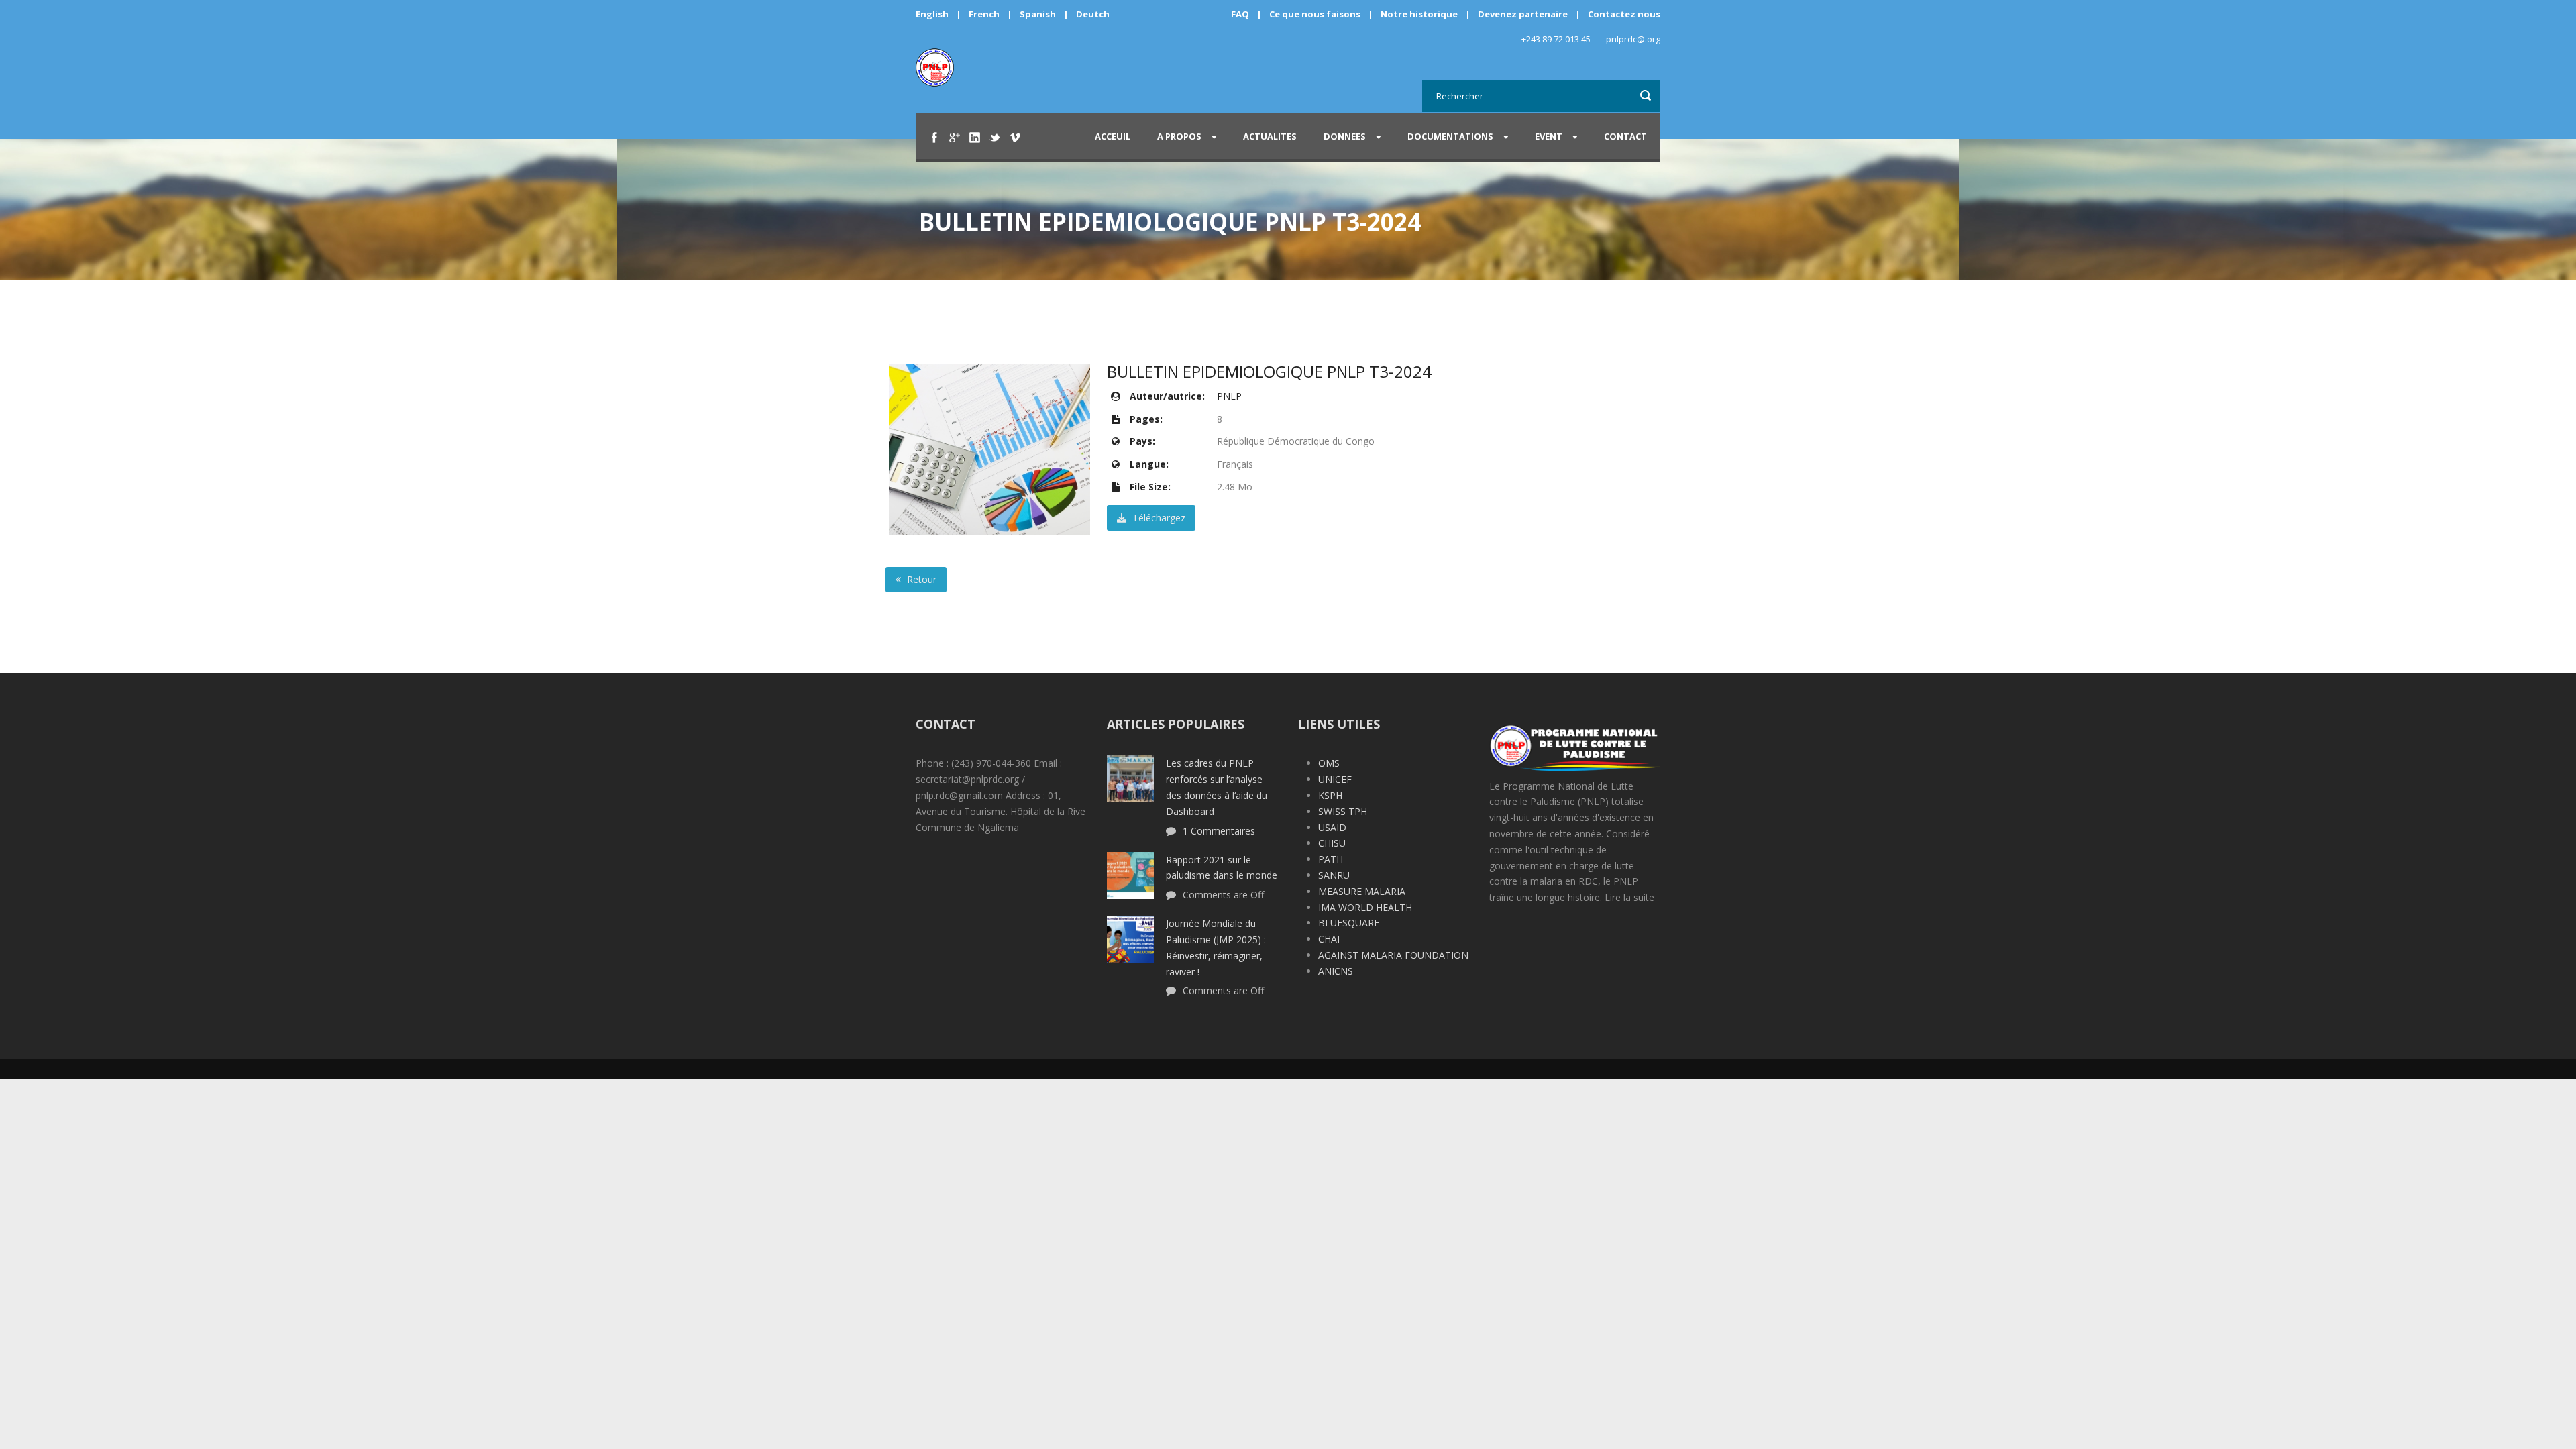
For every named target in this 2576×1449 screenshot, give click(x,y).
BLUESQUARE (1349, 923)
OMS (1329, 763)
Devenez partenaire (1524, 14)
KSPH (1330, 795)
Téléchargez (1158, 518)
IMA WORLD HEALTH (1365, 907)
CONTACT (1625, 136)
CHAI (1329, 939)
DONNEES (1345, 136)
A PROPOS (1179, 136)
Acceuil (1113, 136)
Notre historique (1419, 14)
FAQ (1240, 14)
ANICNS (1336, 971)
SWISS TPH (1343, 811)
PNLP (1229, 396)
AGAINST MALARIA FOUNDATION (1393, 955)
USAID (1332, 827)
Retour (920, 579)
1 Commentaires (1219, 831)
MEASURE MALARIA (1362, 891)
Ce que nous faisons (1315, 14)
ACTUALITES (1270, 136)
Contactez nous (1624, 14)
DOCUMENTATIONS (1450, 136)
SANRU (1334, 875)
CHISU (1332, 843)
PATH (1331, 859)
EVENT (1549, 136)
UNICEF (1335, 779)
